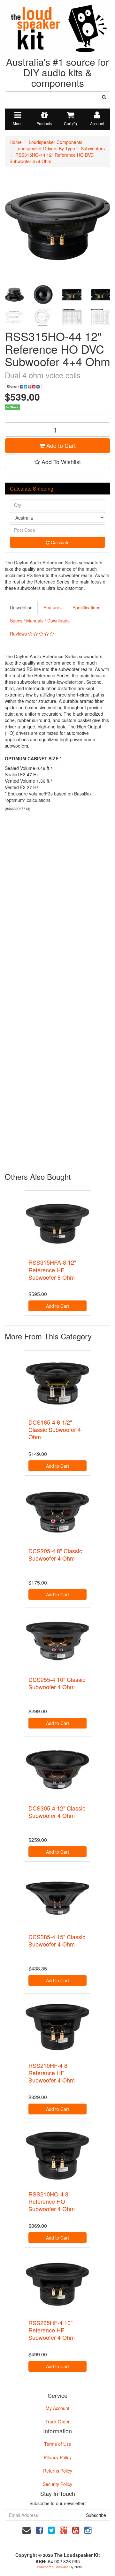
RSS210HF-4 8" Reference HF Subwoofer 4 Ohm (52, 2073)
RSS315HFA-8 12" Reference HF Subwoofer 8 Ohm (52, 1270)
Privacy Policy (58, 2457)
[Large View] (14, 295)
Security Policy (57, 2484)
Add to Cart (60, 445)
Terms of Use (58, 2444)
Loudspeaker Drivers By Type (45, 148)
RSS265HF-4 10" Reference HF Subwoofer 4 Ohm (52, 2330)
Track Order (57, 2422)
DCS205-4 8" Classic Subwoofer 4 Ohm (55, 1554)
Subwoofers (93, 148)
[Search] (104, 97)
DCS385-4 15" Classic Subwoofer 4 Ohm (57, 1940)
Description (21, 607)
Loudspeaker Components (56, 142)
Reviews (19, 634)
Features (53, 607)
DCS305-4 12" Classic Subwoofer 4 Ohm (57, 1812)
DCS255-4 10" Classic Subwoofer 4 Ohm (57, 1683)
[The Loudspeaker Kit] (57, 27)
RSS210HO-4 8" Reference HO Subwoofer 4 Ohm (52, 2201)
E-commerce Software (51, 2567)
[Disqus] (57, 901)
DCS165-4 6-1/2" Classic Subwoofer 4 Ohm (55, 1430)
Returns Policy (58, 2471)
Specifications (86, 607)
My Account (57, 2408)
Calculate (60, 542)
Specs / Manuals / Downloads (40, 621)
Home (16, 142)
